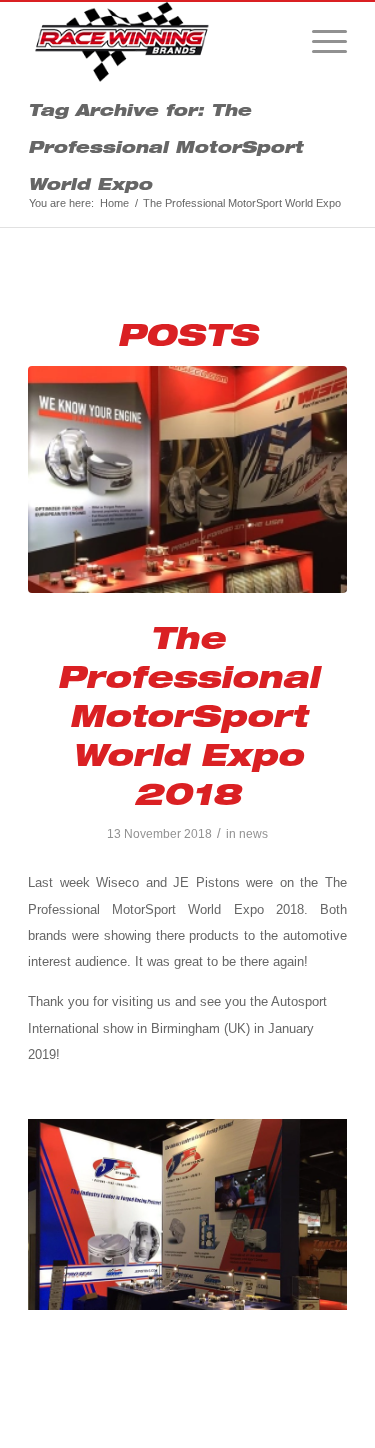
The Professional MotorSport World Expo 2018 (188, 715)
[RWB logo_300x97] (155, 42)
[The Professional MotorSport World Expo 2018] (187, 479)
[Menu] (319, 42)
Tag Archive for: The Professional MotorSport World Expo (165, 146)
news (253, 834)
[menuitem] (319, 42)
